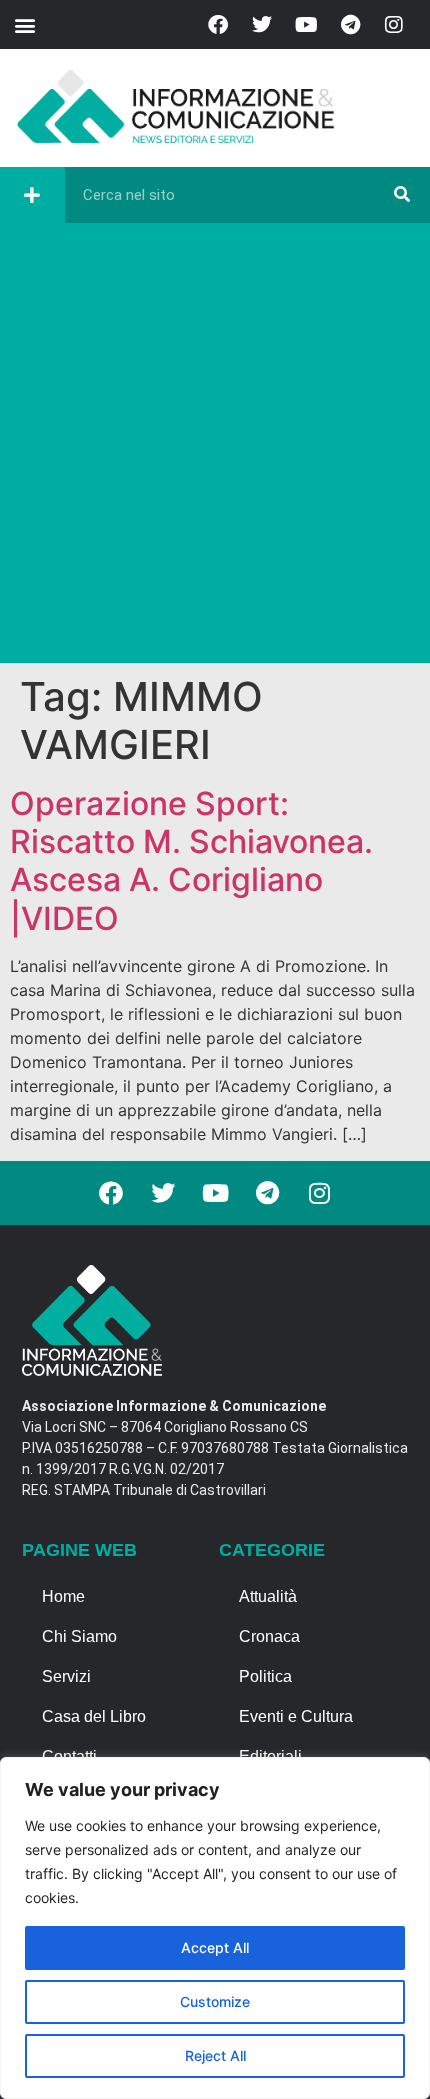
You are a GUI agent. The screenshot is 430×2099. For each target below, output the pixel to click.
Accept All (215, 1947)
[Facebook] (218, 25)
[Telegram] (350, 25)
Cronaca (269, 1636)
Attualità (268, 1596)
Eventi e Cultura (296, 1716)
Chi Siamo (79, 1636)
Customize (215, 2001)
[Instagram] (394, 25)
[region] (215, 1928)
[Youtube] (306, 25)
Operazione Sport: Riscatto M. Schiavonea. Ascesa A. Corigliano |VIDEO (191, 861)
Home (63, 1596)
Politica (265, 1676)
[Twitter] (262, 25)
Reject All (215, 2055)
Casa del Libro (94, 1716)
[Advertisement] (215, 448)
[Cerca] (402, 195)
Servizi (66, 1676)
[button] (24, 24)
